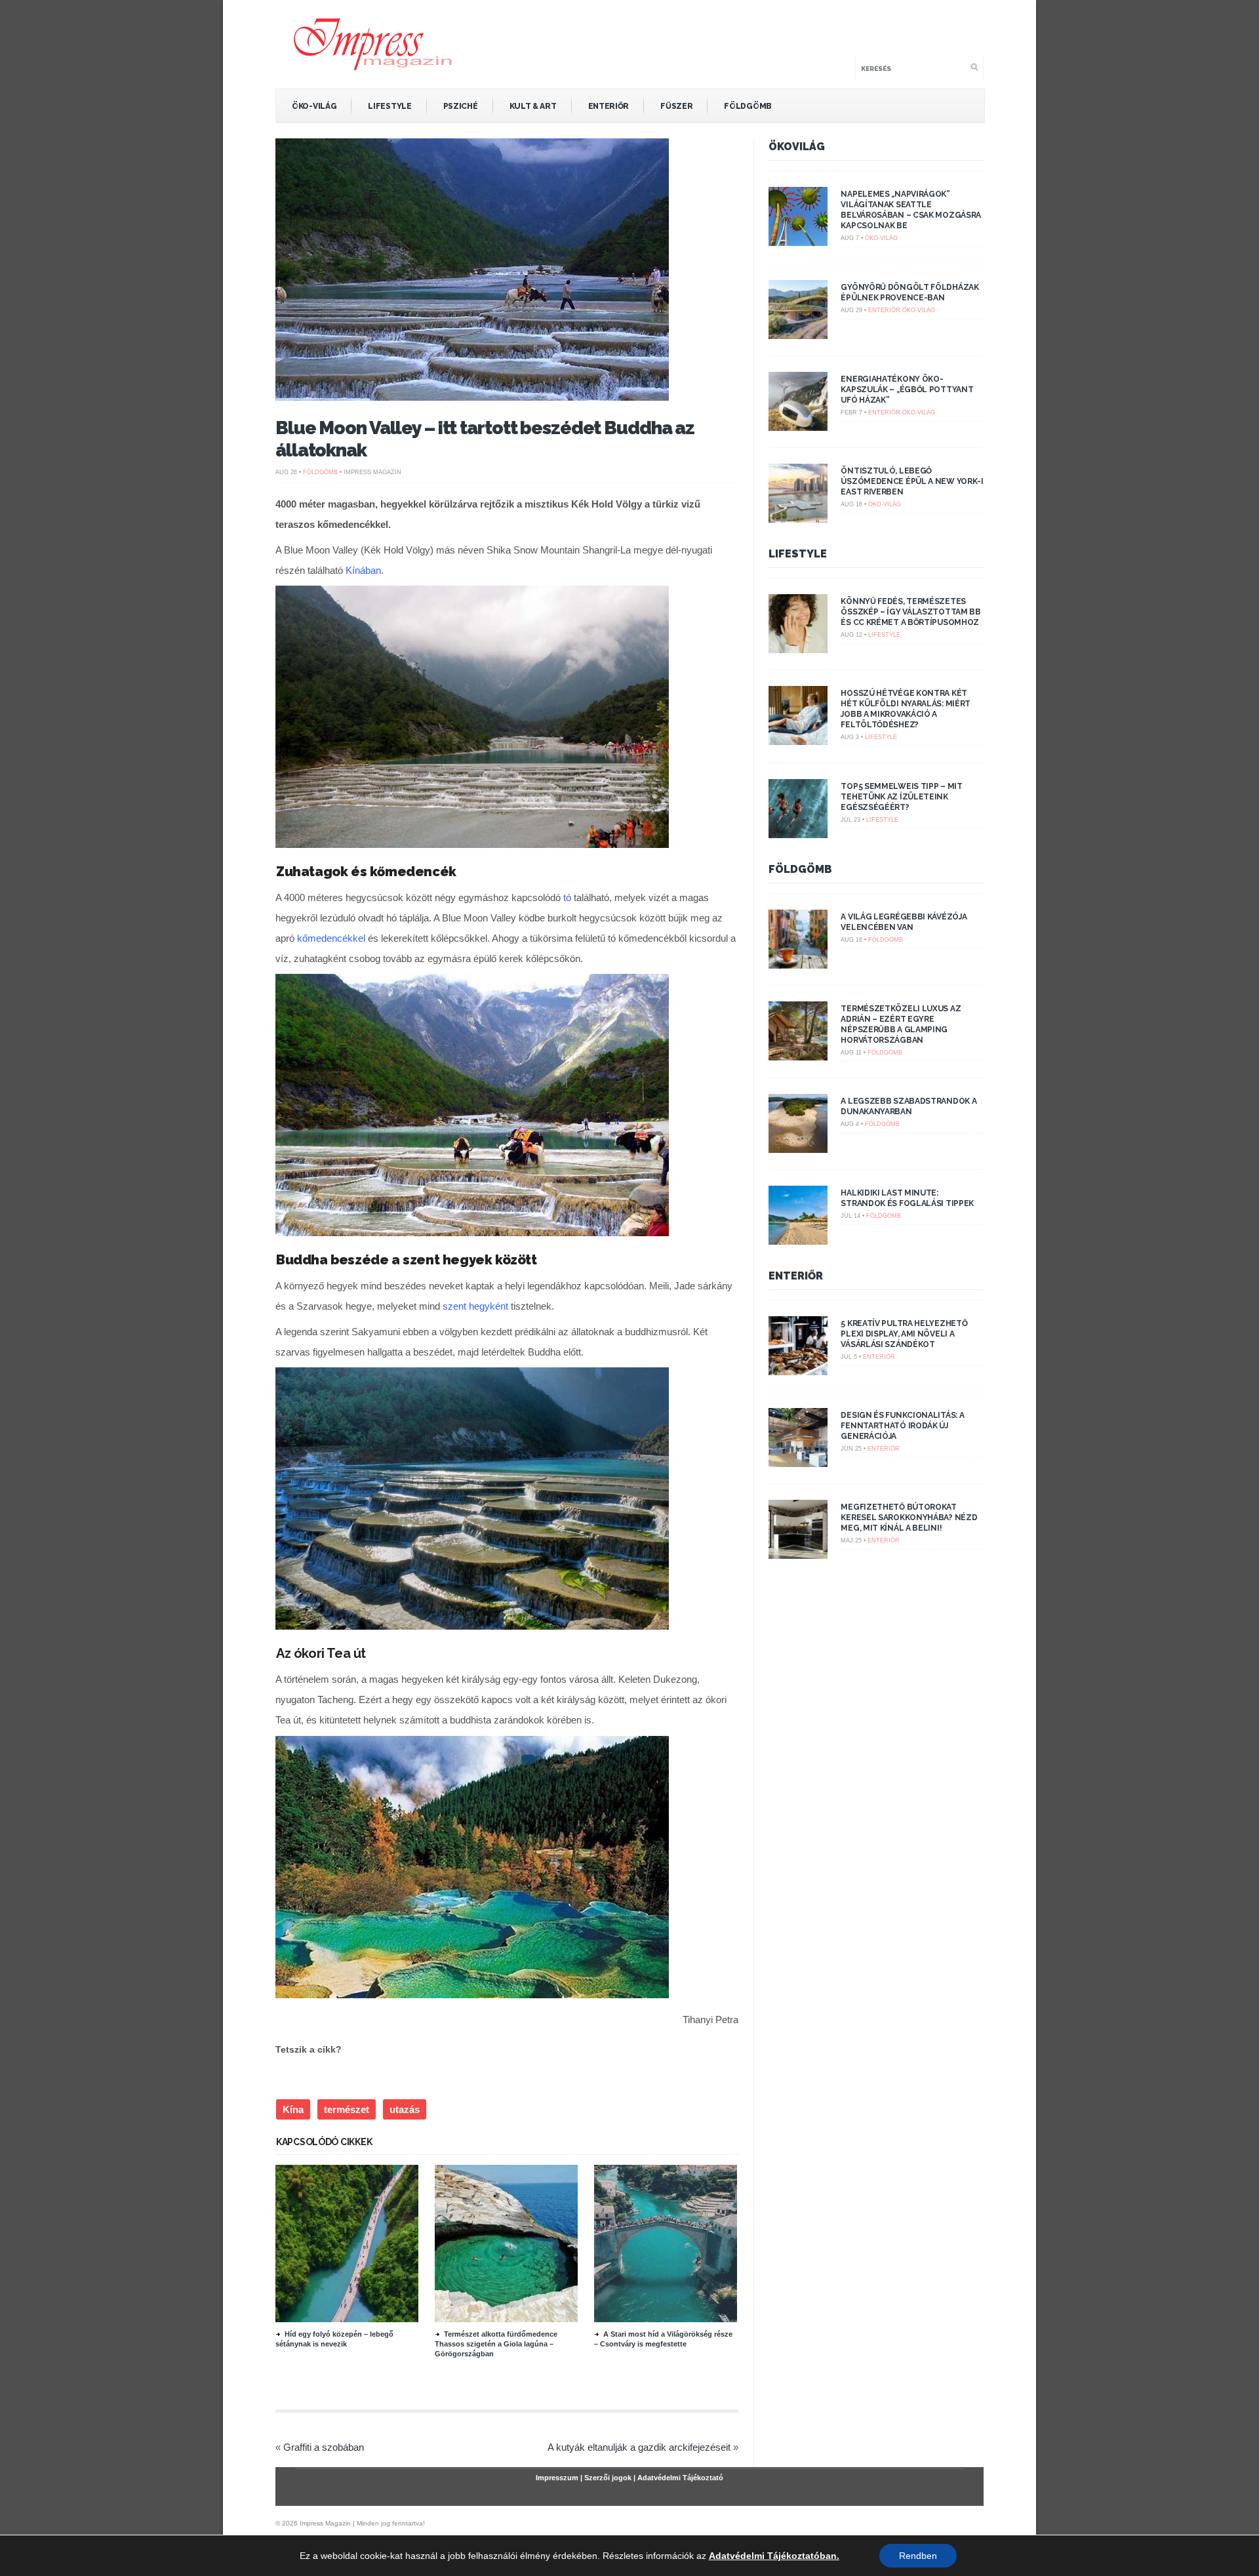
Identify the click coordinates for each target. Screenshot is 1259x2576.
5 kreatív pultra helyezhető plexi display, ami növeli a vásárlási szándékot (904, 1334)
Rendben (918, 2556)
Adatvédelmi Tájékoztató (680, 2478)
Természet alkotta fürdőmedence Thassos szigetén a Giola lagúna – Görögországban (496, 2344)
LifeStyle (390, 106)
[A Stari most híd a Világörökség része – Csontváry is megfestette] (666, 2319)
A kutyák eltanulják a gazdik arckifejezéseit (639, 2447)
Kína (293, 2109)
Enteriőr (609, 106)
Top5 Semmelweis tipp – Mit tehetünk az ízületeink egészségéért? (901, 797)
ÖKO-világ (314, 106)
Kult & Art (533, 106)
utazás (405, 2109)
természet (347, 2109)
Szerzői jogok (608, 2478)
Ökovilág (797, 147)
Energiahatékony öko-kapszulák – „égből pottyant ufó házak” (907, 390)
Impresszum (557, 2478)
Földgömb (748, 106)
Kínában (363, 570)
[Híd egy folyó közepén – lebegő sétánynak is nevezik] (347, 2319)
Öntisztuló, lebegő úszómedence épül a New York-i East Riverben (912, 481)
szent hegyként (475, 1306)
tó (567, 897)
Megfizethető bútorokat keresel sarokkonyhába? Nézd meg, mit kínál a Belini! (909, 1518)
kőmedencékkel (331, 938)
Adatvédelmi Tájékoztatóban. (774, 2556)
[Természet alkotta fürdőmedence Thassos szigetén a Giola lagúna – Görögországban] (506, 2319)
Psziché (461, 106)
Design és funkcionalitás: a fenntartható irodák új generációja (902, 1426)
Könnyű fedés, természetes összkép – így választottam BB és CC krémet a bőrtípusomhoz (910, 612)
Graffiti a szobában (324, 2447)
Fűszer (676, 106)
